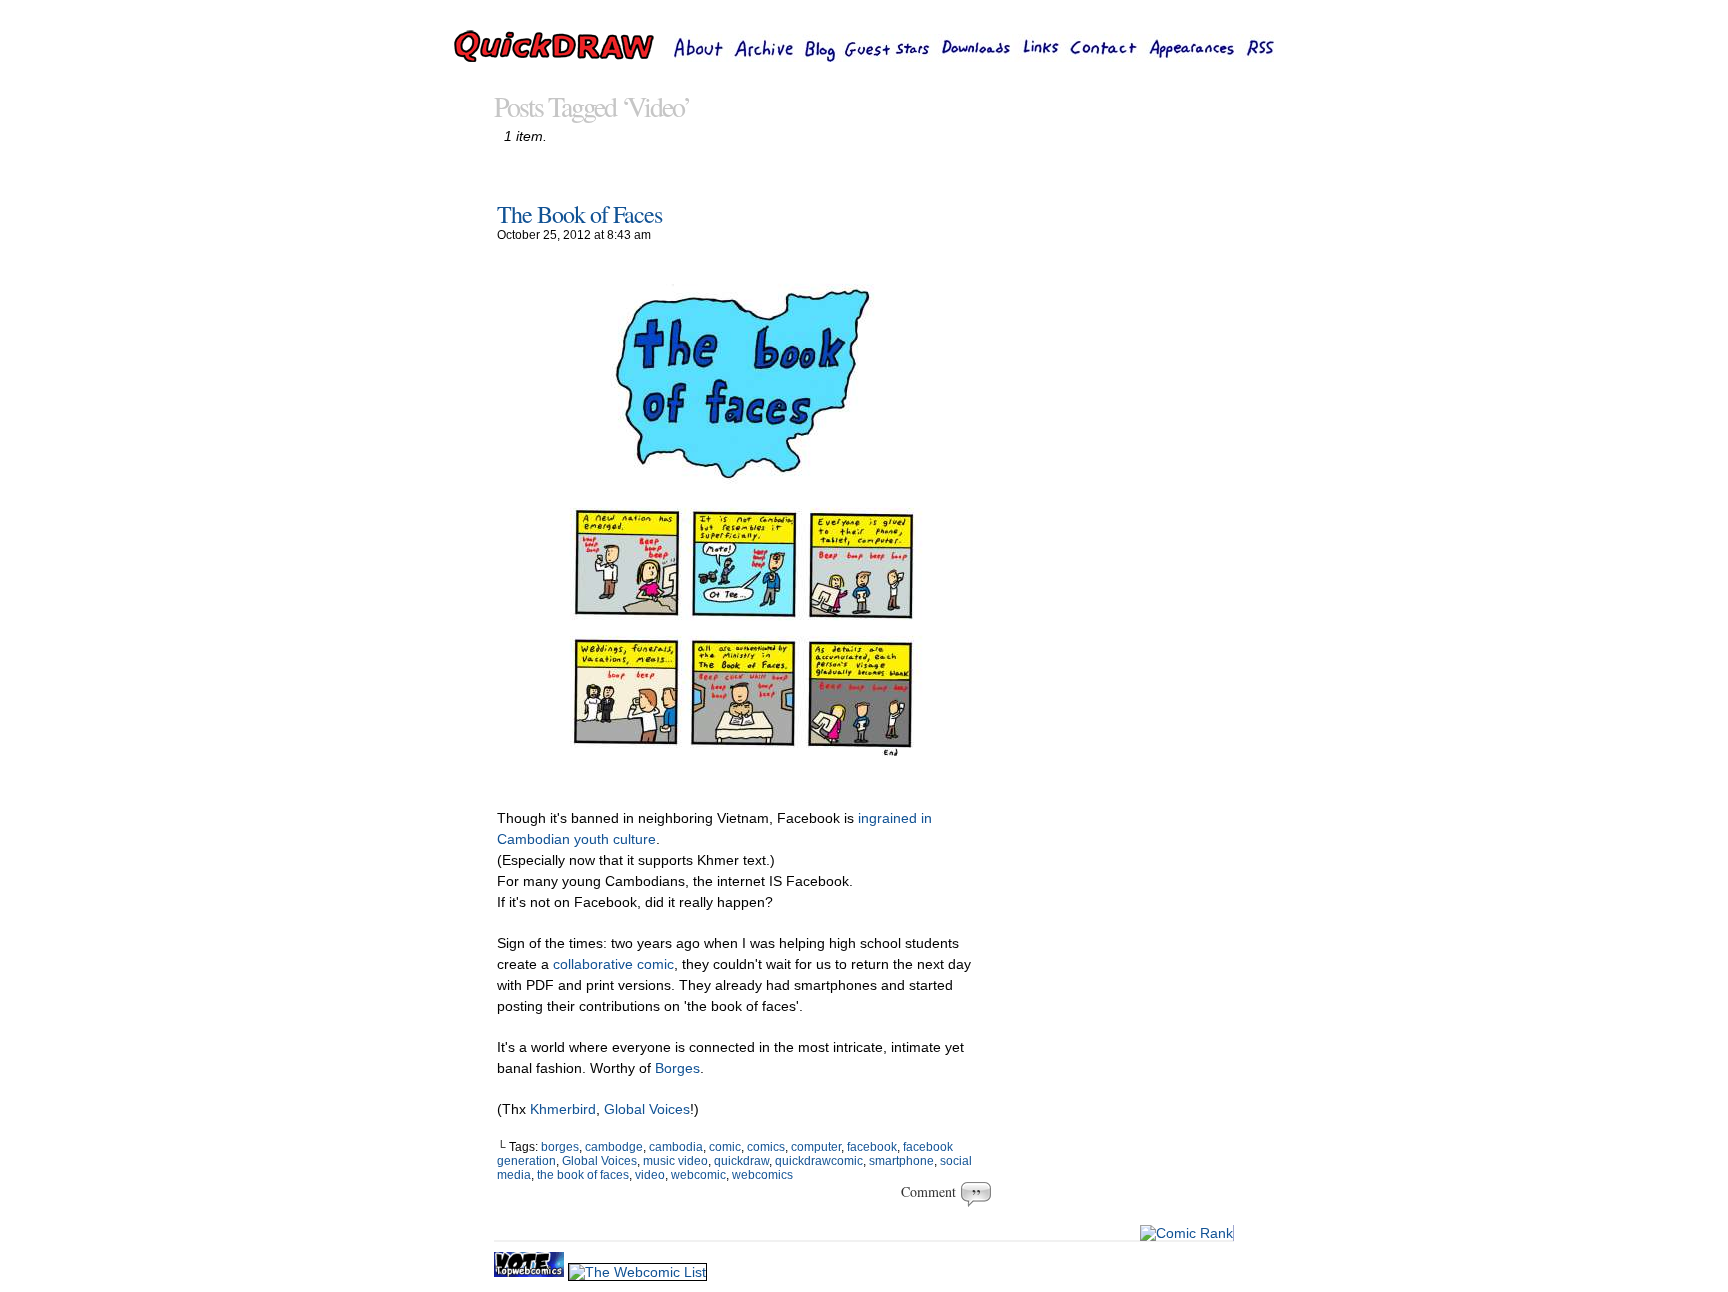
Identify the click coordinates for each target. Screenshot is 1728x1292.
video (650, 1175)
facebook (872, 1147)
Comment (931, 1191)
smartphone (901, 1161)
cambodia (676, 1147)
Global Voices (647, 1109)
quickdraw (741, 1161)
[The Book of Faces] (744, 780)
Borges (677, 1068)
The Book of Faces (579, 214)
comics (766, 1147)
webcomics (762, 1175)
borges (560, 1147)
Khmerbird (563, 1109)
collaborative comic (613, 964)
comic (725, 1147)
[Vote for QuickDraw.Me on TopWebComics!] (531, 1272)
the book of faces (583, 1175)
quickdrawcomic (819, 1161)
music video (675, 1161)
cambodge (614, 1147)
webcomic (698, 1175)
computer (816, 1147)
